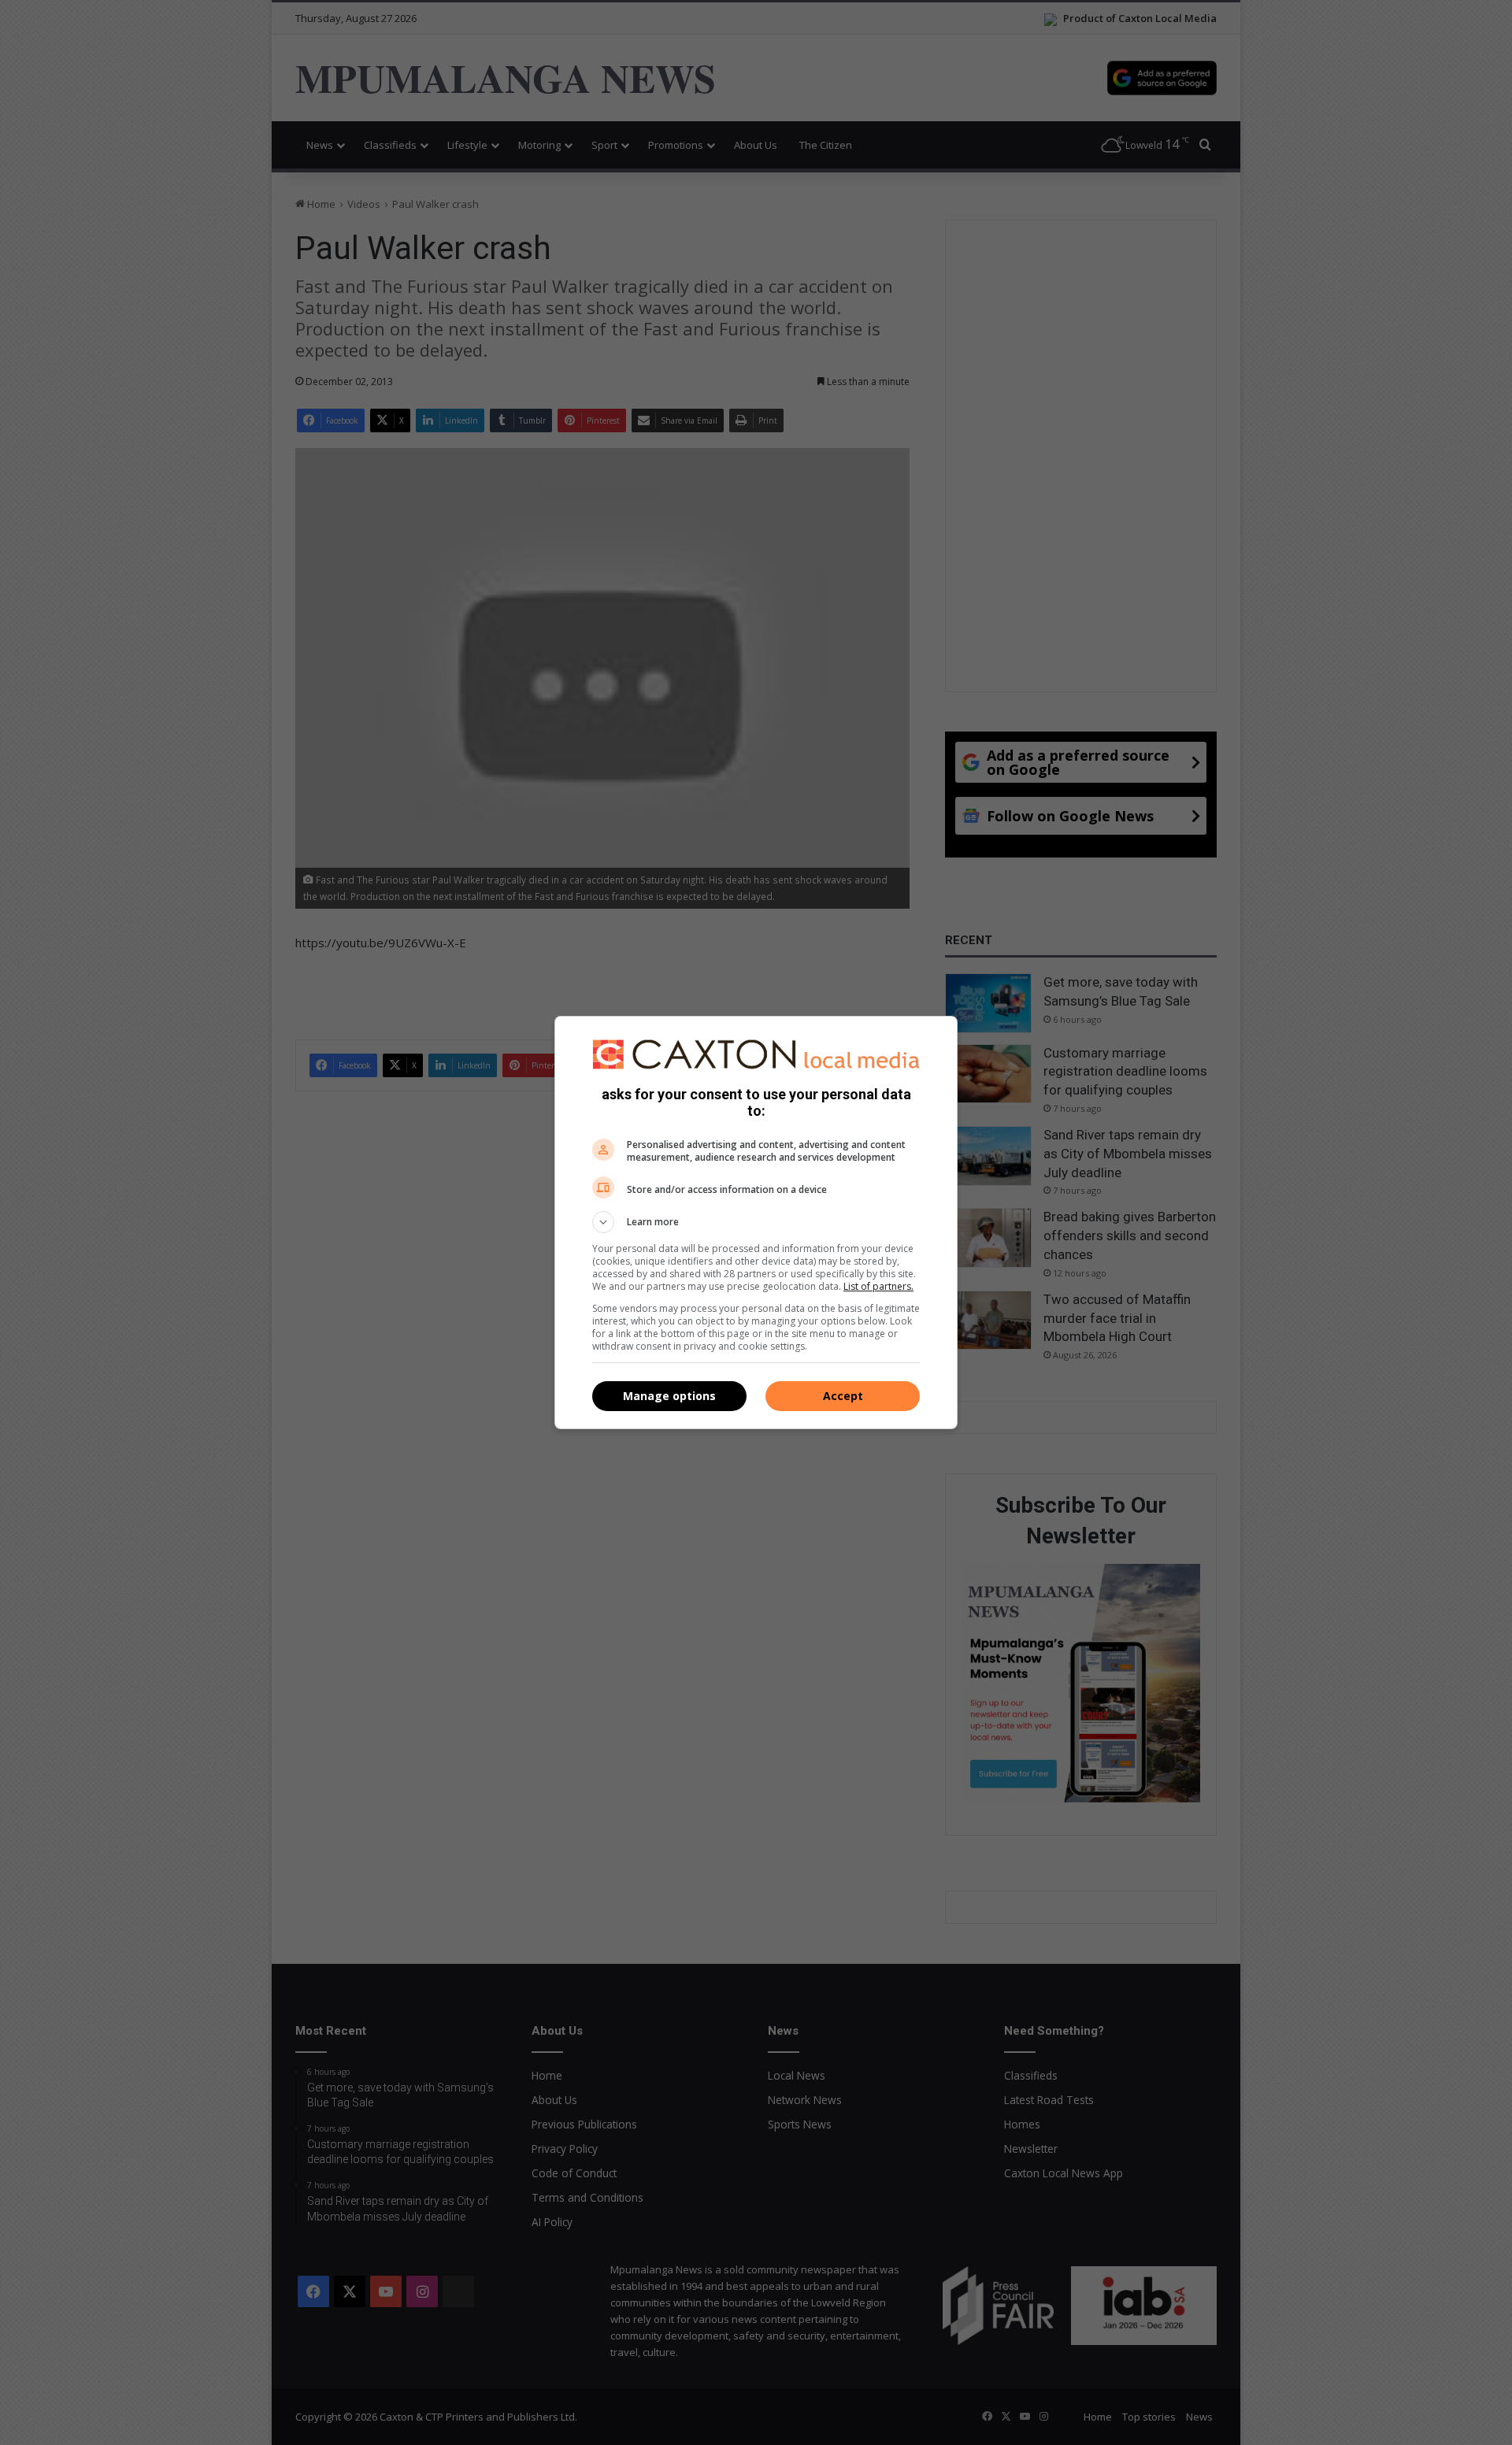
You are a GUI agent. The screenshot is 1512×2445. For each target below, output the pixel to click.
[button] (756, 1222)
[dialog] (756, 1223)
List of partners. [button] (878, 1286)
